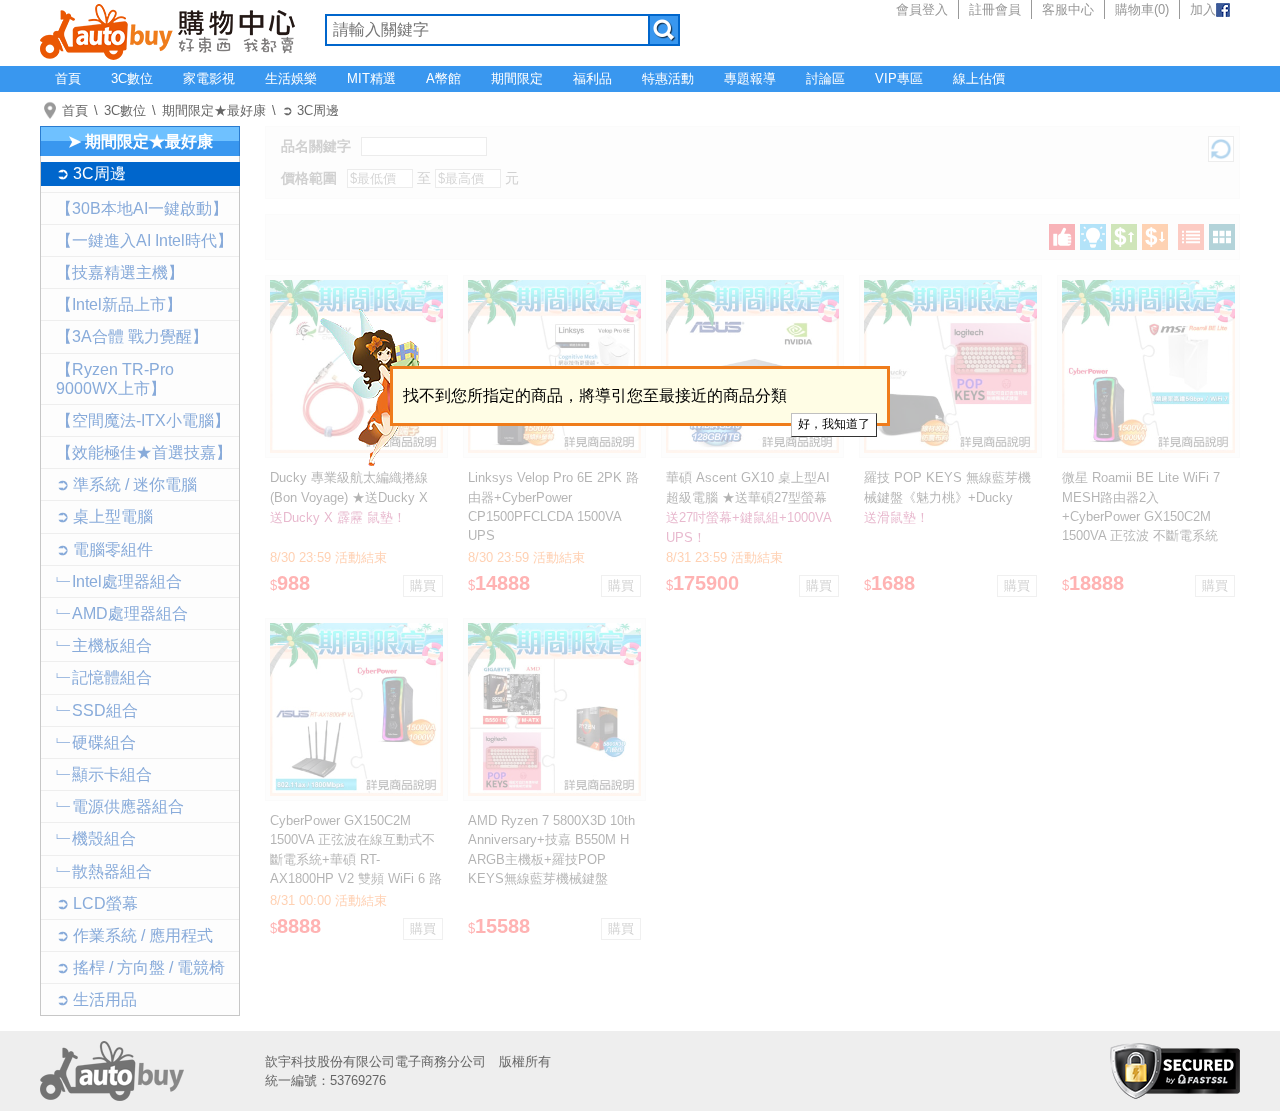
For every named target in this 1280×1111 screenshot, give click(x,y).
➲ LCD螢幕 (97, 903)
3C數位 (132, 78)
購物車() (1142, 9)
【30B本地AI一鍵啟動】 (142, 208)
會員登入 (922, 9)
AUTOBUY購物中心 (167, 30)
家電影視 (209, 78)
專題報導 (750, 78)
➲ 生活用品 (96, 999)
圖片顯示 (1222, 237)
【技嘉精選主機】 (120, 272)
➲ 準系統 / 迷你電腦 (126, 484)
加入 (1203, 9)
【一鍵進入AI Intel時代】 (144, 240)
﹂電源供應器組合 (120, 806)
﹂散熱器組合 (104, 871)
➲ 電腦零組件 (104, 549)
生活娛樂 (291, 78)
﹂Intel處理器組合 (119, 581)
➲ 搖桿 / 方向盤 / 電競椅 (140, 967)
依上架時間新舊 (1093, 237)
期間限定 (517, 78)
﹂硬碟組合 (96, 742)
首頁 (68, 78)
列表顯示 (1191, 237)
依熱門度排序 (1062, 237)
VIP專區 (899, 78)
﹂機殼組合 (96, 838)
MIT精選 (371, 78)
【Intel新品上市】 (119, 304)
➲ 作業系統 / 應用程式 (134, 935)
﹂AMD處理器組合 (122, 613)
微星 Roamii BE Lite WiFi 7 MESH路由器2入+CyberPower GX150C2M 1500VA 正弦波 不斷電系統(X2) (1141, 516)
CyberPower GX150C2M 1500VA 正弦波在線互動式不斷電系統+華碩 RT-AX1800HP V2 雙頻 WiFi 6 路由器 (356, 859)
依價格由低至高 (1124, 237)
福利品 (592, 78)
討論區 (825, 78)
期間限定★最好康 (214, 110)
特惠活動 (668, 78)
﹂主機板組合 (104, 645)
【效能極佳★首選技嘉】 (144, 452)
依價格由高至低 (1155, 237)
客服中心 (1068, 9)
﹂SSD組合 (97, 710)
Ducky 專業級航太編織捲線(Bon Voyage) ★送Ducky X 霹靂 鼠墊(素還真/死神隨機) (349, 496)
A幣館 (443, 78)
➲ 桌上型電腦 (104, 516)
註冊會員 (995, 9)
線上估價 (979, 78)
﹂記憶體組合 (104, 677)
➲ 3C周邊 (310, 110)
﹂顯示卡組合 (104, 774)
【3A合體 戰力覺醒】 (132, 336)
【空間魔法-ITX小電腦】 (143, 420)
